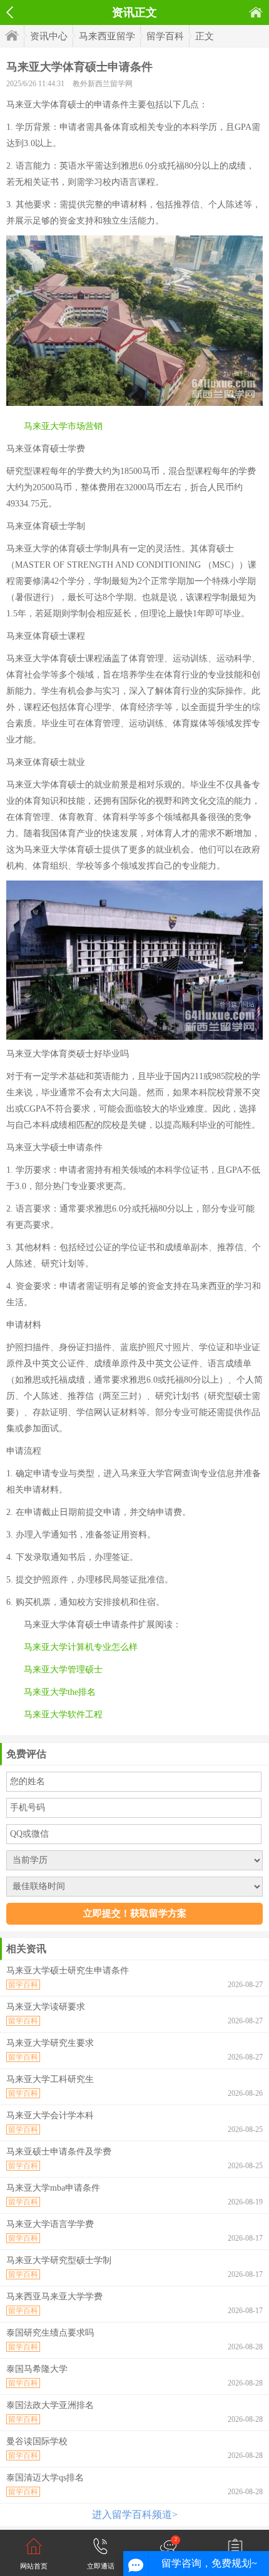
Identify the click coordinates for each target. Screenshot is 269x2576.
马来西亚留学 (107, 36)
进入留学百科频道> (135, 2514)
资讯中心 (49, 36)
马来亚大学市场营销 (63, 426)
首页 (256, 12)
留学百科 (165, 36)
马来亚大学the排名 (60, 1692)
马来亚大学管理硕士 (63, 1670)
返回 (10, 12)
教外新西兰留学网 (103, 84)
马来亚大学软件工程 (63, 1715)
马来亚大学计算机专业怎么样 (81, 1647)
